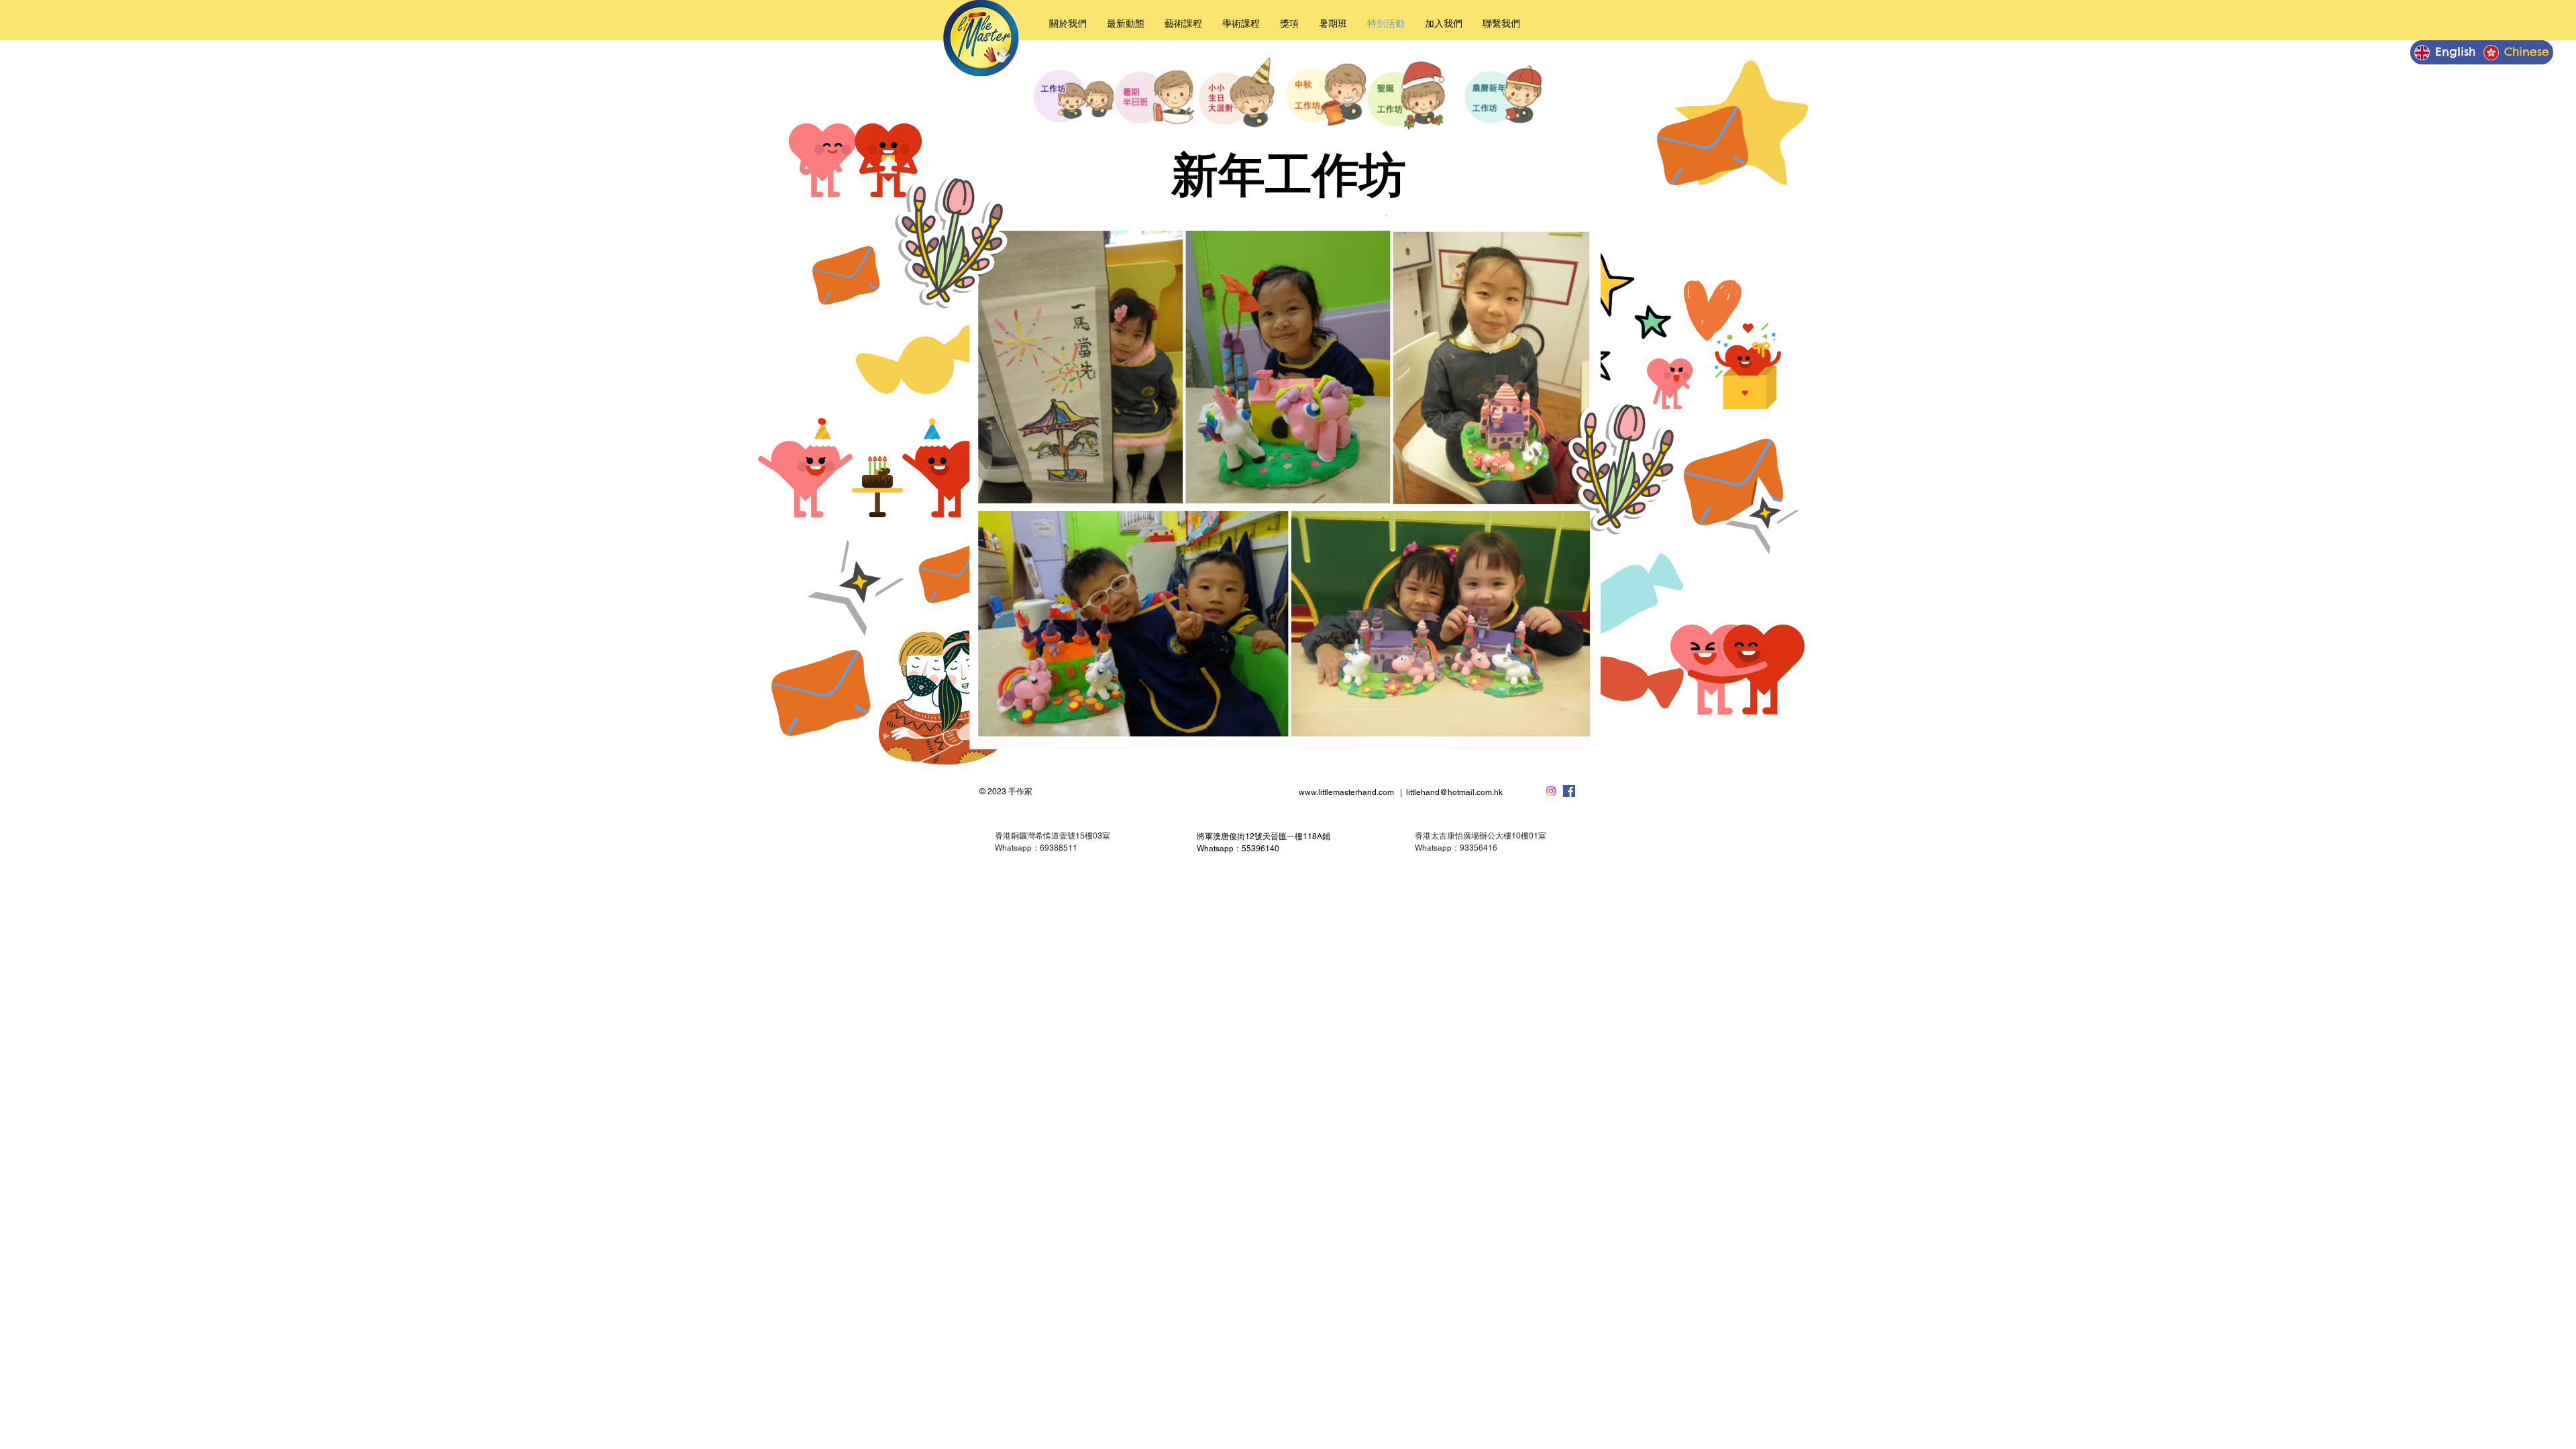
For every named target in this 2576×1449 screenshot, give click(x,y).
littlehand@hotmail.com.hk (1454, 792)
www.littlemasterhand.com (1346, 792)
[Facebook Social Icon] (1569, 791)
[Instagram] (1551, 791)
